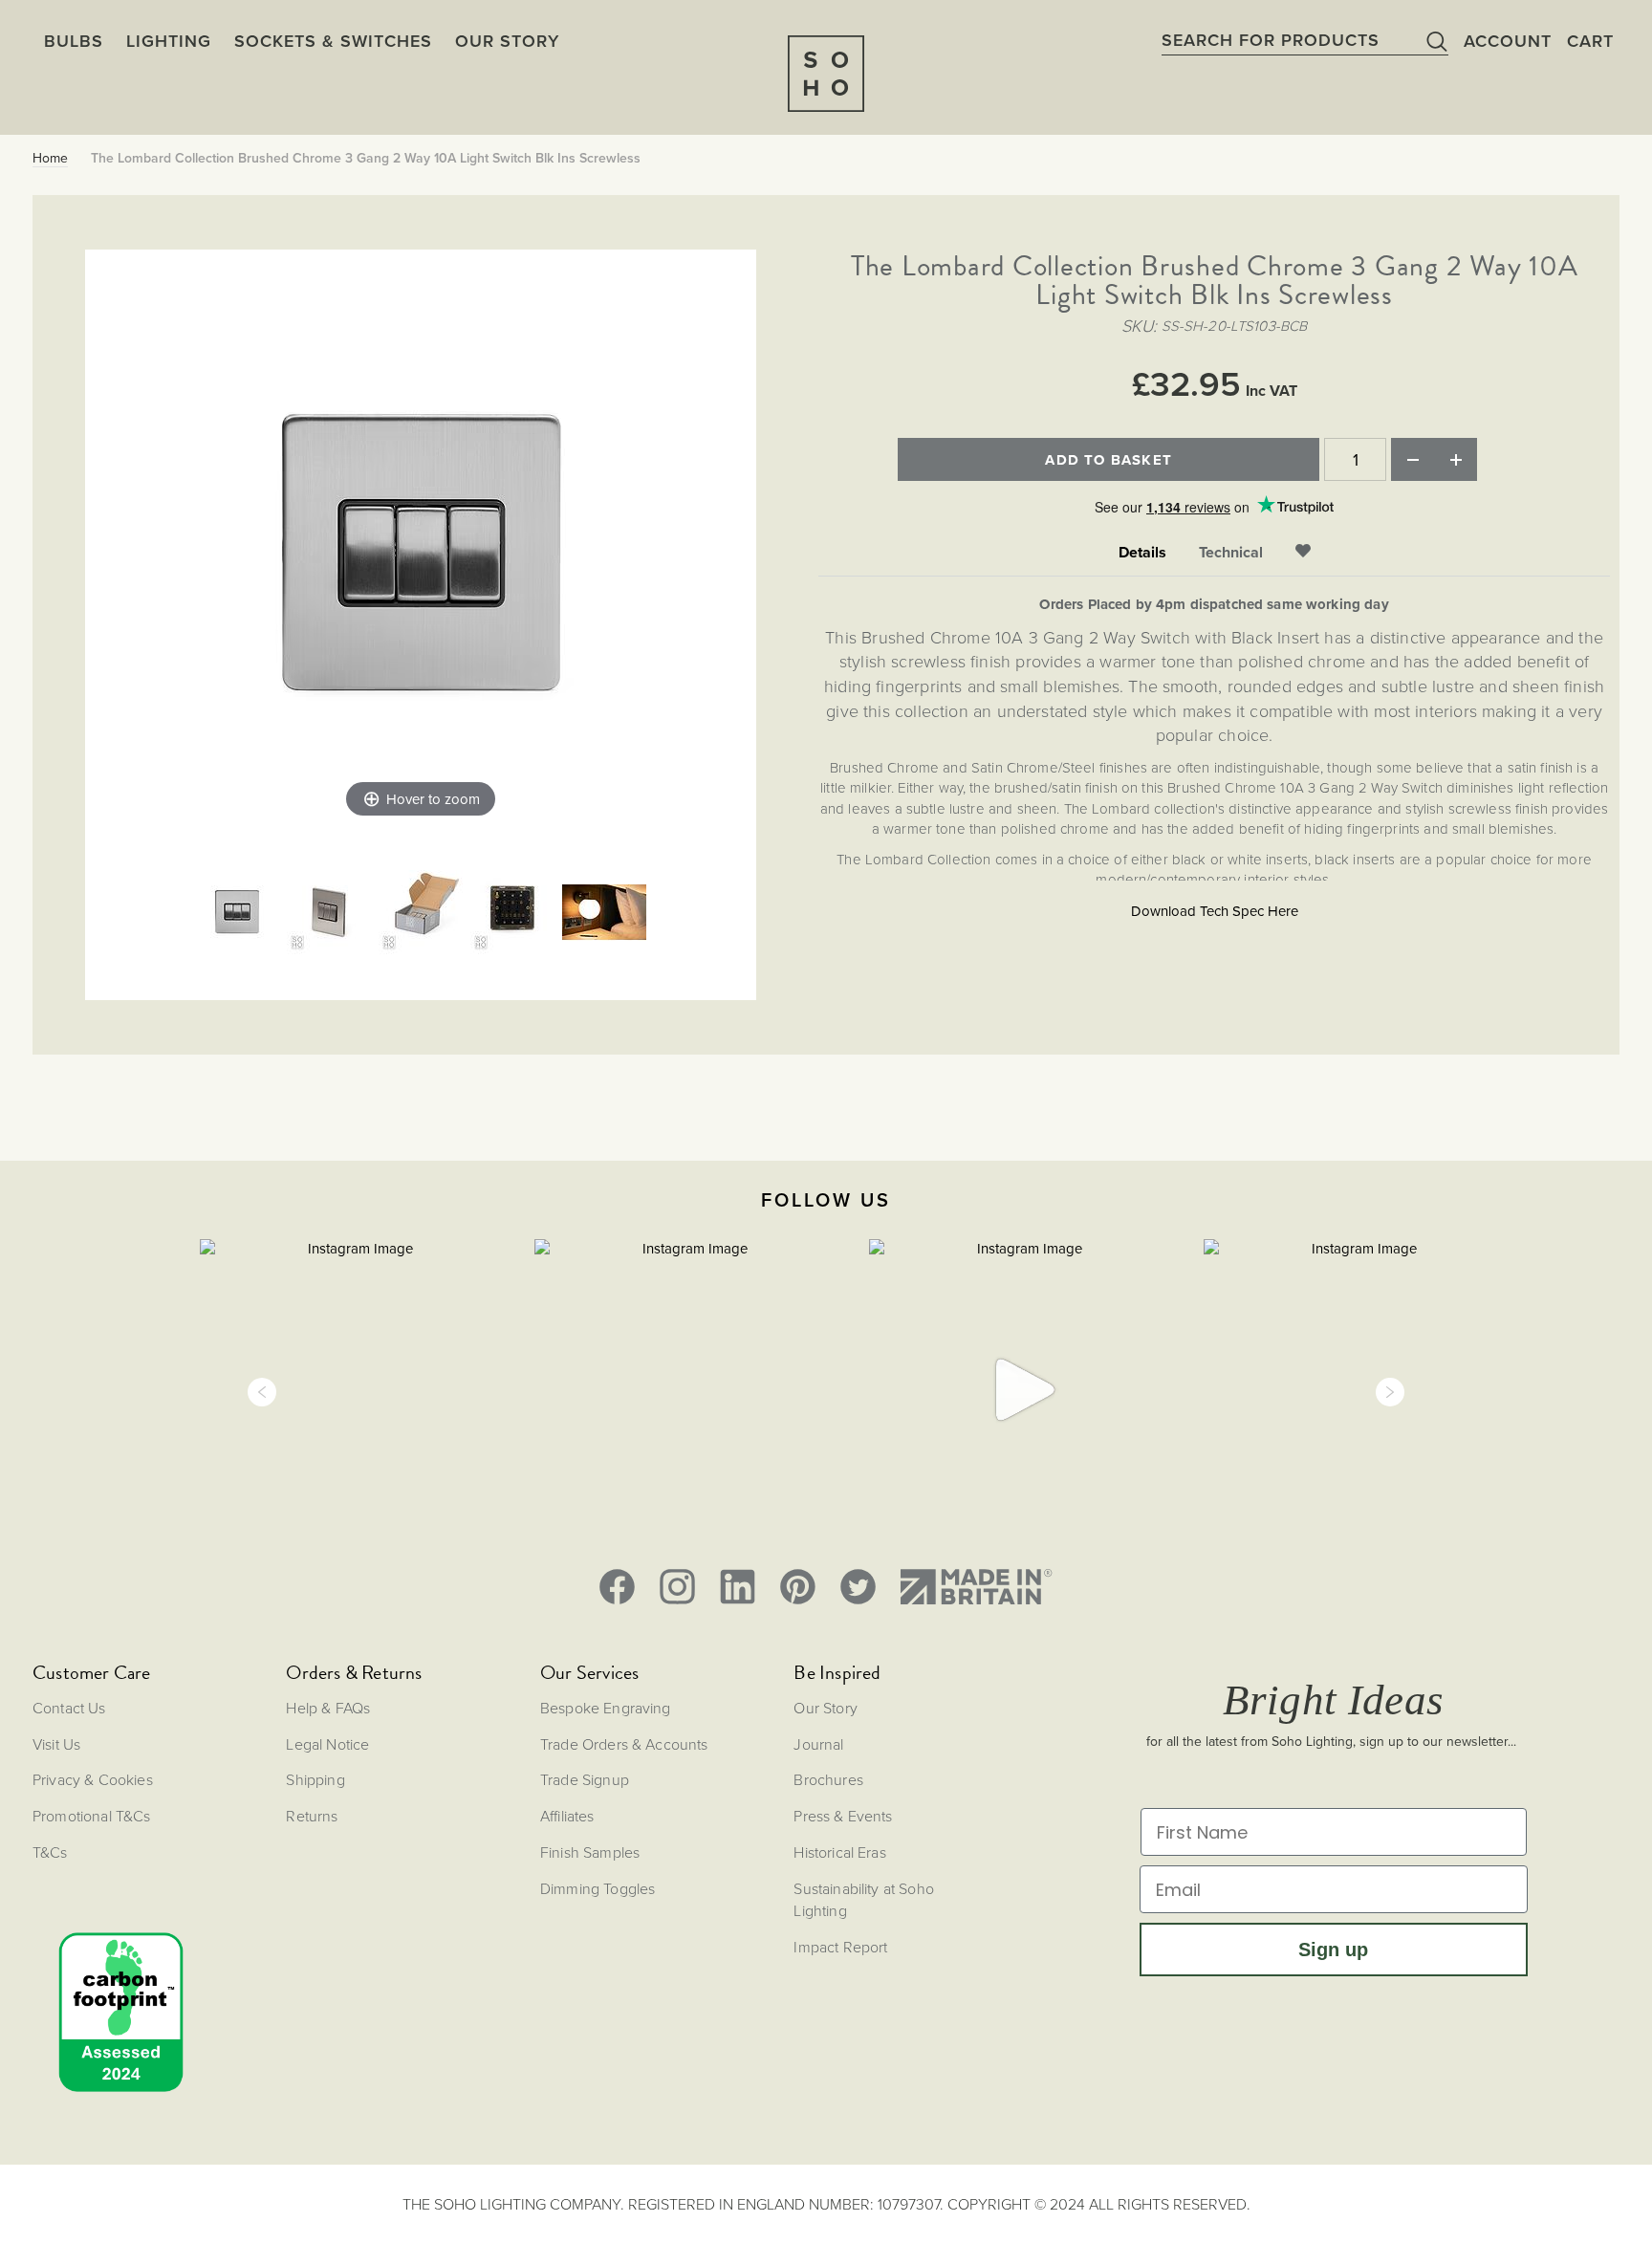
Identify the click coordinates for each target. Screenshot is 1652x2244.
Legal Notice (327, 1744)
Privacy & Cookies (93, 1779)
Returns (312, 1816)
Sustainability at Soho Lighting (864, 1899)
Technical (1231, 553)
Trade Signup (585, 1779)
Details (1142, 553)
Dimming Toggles (598, 1888)
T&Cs (50, 1852)
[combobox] (1305, 40)
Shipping (315, 1779)
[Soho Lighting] (826, 74)
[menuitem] (507, 41)
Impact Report (840, 1947)
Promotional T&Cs (92, 1816)
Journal (818, 1744)
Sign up (1333, 1950)
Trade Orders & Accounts (624, 1744)
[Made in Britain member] (976, 1587)
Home (50, 159)
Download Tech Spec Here (1215, 911)
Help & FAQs (328, 1708)
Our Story (825, 1708)
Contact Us (69, 1708)
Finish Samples (590, 1852)
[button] (262, 1392)
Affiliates (567, 1816)
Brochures (828, 1779)
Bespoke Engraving (606, 1708)
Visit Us (56, 1744)
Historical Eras (839, 1852)
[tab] (1142, 553)
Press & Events (843, 1816)
